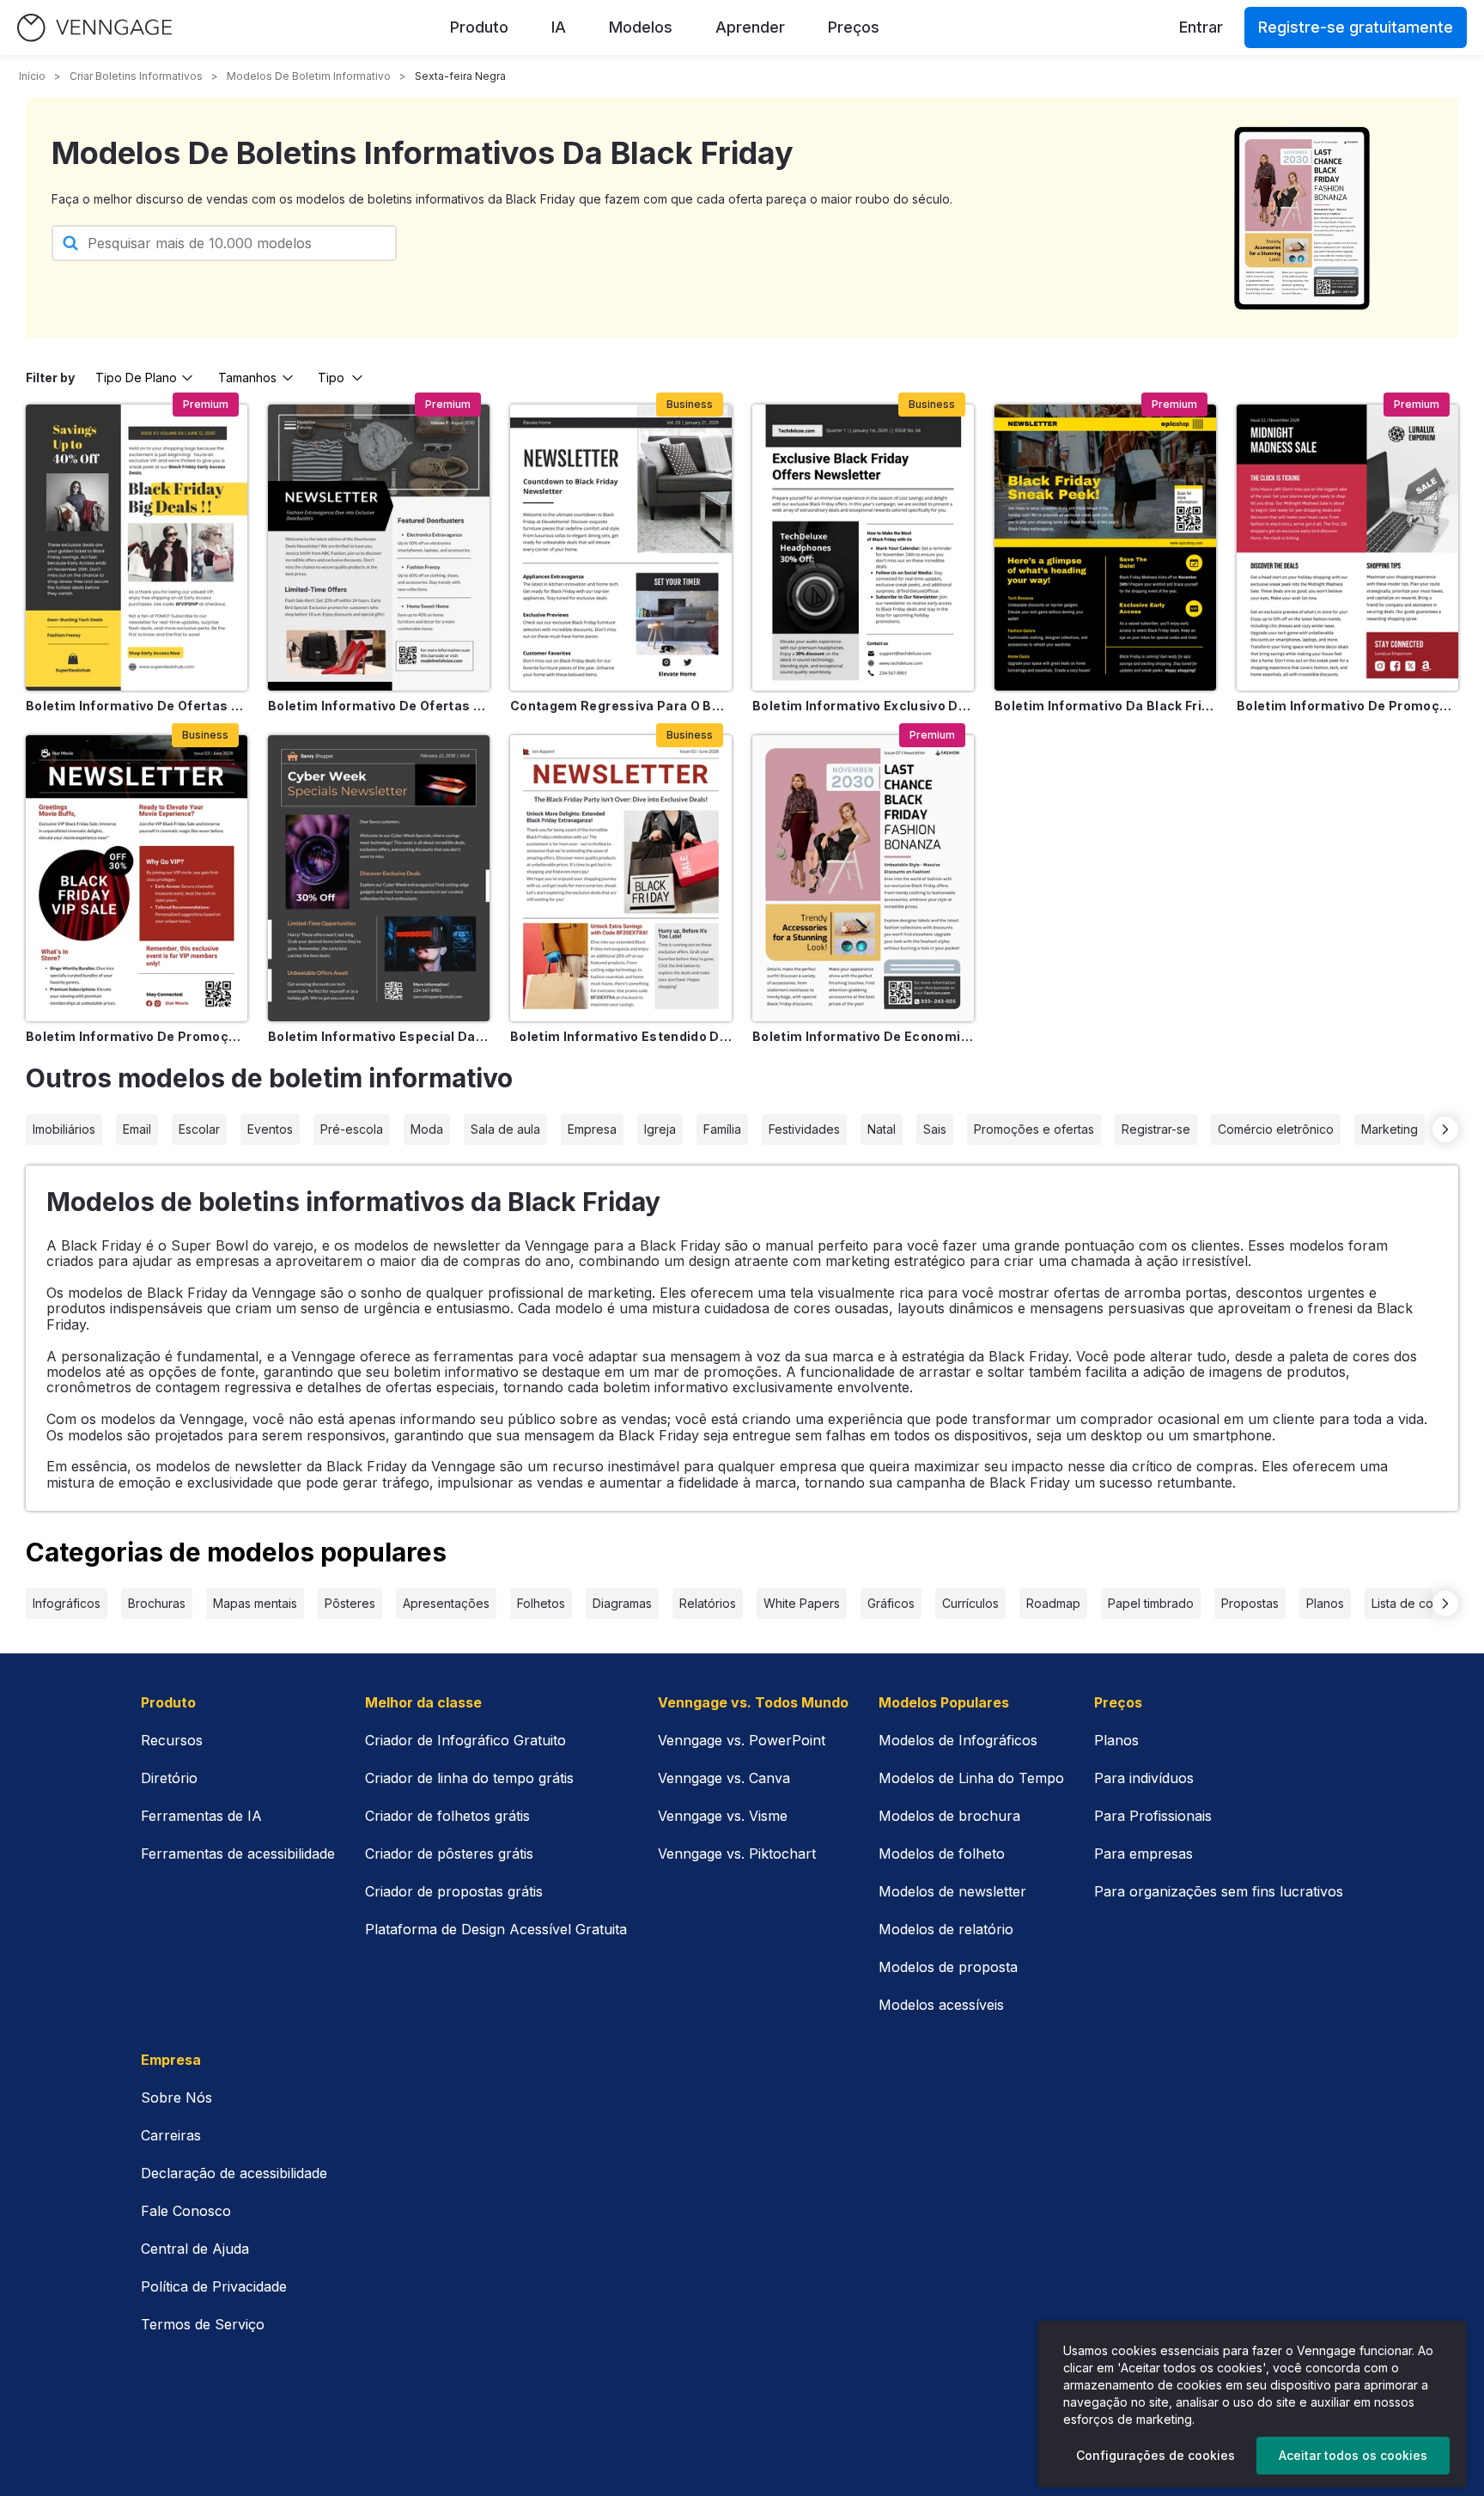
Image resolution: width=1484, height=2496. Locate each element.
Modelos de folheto (942, 1854)
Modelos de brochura (949, 1816)
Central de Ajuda (195, 2249)
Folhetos (541, 1603)
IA (559, 27)
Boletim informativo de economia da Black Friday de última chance (863, 1036)
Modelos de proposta (948, 1967)
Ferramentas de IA (201, 1816)
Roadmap (1053, 1603)
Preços (854, 27)
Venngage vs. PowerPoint (742, 1740)
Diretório (169, 1778)
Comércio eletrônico (1276, 1129)
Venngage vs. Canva (724, 1778)
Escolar (199, 1129)
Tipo (331, 377)
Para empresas (1143, 1854)
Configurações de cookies (1156, 2455)
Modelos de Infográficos (958, 1740)
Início (32, 76)
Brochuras (157, 1603)
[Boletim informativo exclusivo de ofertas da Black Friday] (863, 548)
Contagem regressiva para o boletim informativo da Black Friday (621, 706)
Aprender (750, 27)
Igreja (660, 1129)
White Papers (802, 1603)
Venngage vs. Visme (723, 1816)
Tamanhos (247, 377)
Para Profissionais (1153, 1816)
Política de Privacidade (214, 2286)
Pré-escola (352, 1129)
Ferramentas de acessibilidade (238, 1854)
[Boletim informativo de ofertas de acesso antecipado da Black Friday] (137, 548)
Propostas (1250, 1603)
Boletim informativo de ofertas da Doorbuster (379, 706)
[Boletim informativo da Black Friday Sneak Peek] (1105, 548)
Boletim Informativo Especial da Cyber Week (379, 1036)
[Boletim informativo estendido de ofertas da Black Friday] (621, 878)
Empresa (592, 1129)
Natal (882, 1129)
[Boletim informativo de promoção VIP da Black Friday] (137, 878)
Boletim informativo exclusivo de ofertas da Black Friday (863, 706)
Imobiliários (64, 1129)
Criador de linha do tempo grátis (469, 1778)
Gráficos (891, 1603)
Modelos (641, 27)
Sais (935, 1129)
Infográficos (67, 1603)
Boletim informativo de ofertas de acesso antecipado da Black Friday (137, 706)
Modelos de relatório (946, 1929)
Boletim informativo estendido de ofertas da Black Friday (621, 1036)
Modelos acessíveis (941, 2005)
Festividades (804, 1129)
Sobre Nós (176, 2097)
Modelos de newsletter (952, 1891)
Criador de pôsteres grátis (449, 1854)
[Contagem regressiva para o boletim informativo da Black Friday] (621, 548)
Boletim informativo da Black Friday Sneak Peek (1105, 706)
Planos (1325, 1603)
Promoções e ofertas (1034, 1129)
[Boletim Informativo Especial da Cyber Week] (379, 878)
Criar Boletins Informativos (136, 76)
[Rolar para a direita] (1445, 1129)
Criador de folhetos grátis (447, 1816)
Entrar (1201, 27)
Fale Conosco (186, 2211)
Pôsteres (350, 1603)
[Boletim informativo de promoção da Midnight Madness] (1347, 548)
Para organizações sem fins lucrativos (1219, 1891)
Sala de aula (505, 1129)
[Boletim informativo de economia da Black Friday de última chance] (863, 878)
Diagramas (622, 1603)
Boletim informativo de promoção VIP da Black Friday (137, 1036)
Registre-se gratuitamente (1356, 27)
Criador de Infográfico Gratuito (465, 1740)
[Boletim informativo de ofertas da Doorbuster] (379, 548)
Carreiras (171, 2135)
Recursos (172, 1740)
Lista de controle (1419, 1603)
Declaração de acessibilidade (234, 2173)
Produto (479, 27)
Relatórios (708, 1603)
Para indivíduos (1144, 1778)
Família (722, 1129)
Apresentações (446, 1603)
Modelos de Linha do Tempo (971, 1778)
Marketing (1390, 1129)
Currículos (970, 1603)
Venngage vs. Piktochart (737, 1854)
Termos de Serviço (203, 2324)
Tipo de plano (136, 377)
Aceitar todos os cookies (1353, 2455)
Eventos (270, 1129)
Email (137, 1129)
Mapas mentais (255, 1603)
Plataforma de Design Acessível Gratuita (496, 1929)
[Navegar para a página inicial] (94, 28)
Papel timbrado (1151, 1603)
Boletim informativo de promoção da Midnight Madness (1347, 706)
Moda (427, 1129)
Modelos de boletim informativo (309, 76)
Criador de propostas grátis (454, 1891)
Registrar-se (1156, 1129)
